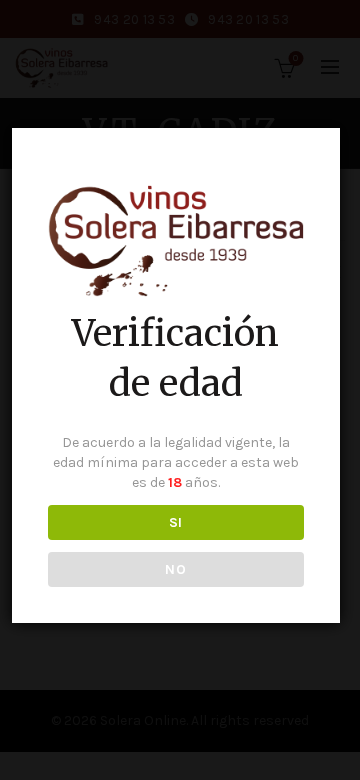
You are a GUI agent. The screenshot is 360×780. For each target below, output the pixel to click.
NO (175, 569)
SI (176, 522)
